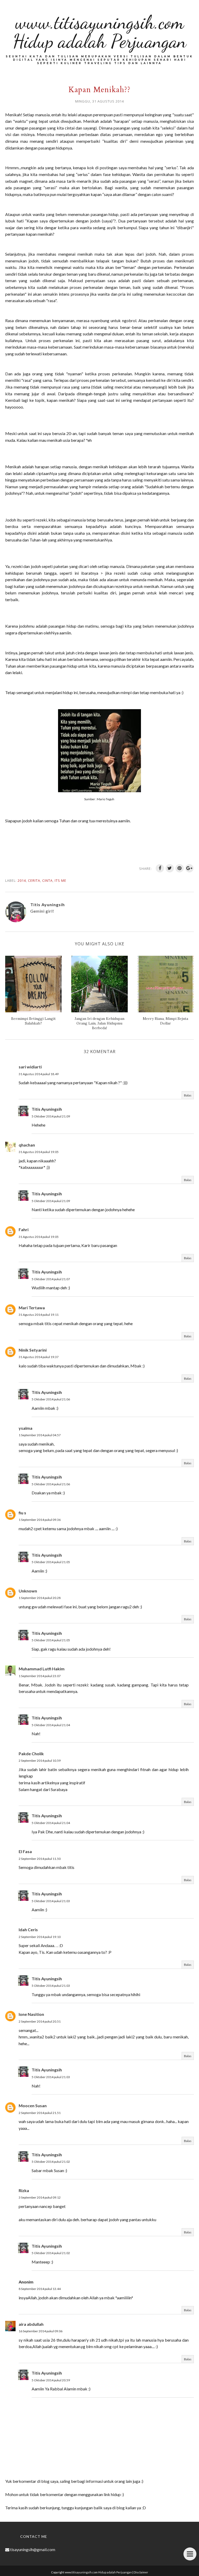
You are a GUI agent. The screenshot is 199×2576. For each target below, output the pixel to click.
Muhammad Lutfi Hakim (42, 1669)
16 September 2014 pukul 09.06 (41, 2331)
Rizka (24, 2190)
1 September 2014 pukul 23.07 (40, 1676)
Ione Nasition (31, 2014)
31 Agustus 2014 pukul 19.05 (39, 1152)
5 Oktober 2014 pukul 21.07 (51, 1279)
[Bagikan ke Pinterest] (180, 868)
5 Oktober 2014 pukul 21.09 (51, 1116)
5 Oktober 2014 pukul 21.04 (51, 1725)
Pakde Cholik (31, 1754)
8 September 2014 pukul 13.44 (40, 2289)
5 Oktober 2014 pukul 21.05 (51, 1562)
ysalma (26, 1428)
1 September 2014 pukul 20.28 (40, 1598)
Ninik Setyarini (33, 1350)
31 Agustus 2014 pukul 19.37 (39, 1357)
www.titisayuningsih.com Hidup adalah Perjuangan (100, 32)
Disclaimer (141, 2572)
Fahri (24, 1229)
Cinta (47, 880)
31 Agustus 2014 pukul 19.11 (39, 1315)
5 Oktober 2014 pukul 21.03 (51, 1901)
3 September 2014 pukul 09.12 (40, 2197)
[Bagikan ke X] (170, 868)
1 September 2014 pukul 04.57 (40, 1435)
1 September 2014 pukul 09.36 (40, 1520)
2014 (22, 880)
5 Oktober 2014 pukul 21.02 (51, 2162)
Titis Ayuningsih (47, 1109)
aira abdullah (31, 2324)
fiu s (22, 1513)
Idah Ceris (28, 1930)
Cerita (34, 880)
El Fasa (25, 1851)
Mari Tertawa (32, 1308)
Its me (61, 880)
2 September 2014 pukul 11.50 (40, 1859)
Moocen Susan (33, 2106)
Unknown (28, 1591)
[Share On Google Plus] (189, 868)
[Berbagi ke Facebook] (160, 868)
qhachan (27, 1145)
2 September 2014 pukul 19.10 (40, 1937)
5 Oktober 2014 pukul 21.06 (51, 1399)
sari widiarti (30, 1067)
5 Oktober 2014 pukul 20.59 (51, 2380)
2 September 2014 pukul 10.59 (40, 1761)
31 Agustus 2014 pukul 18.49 (39, 1074)
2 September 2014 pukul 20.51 (40, 2021)
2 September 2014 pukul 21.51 (40, 2113)
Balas (188, 1095)
